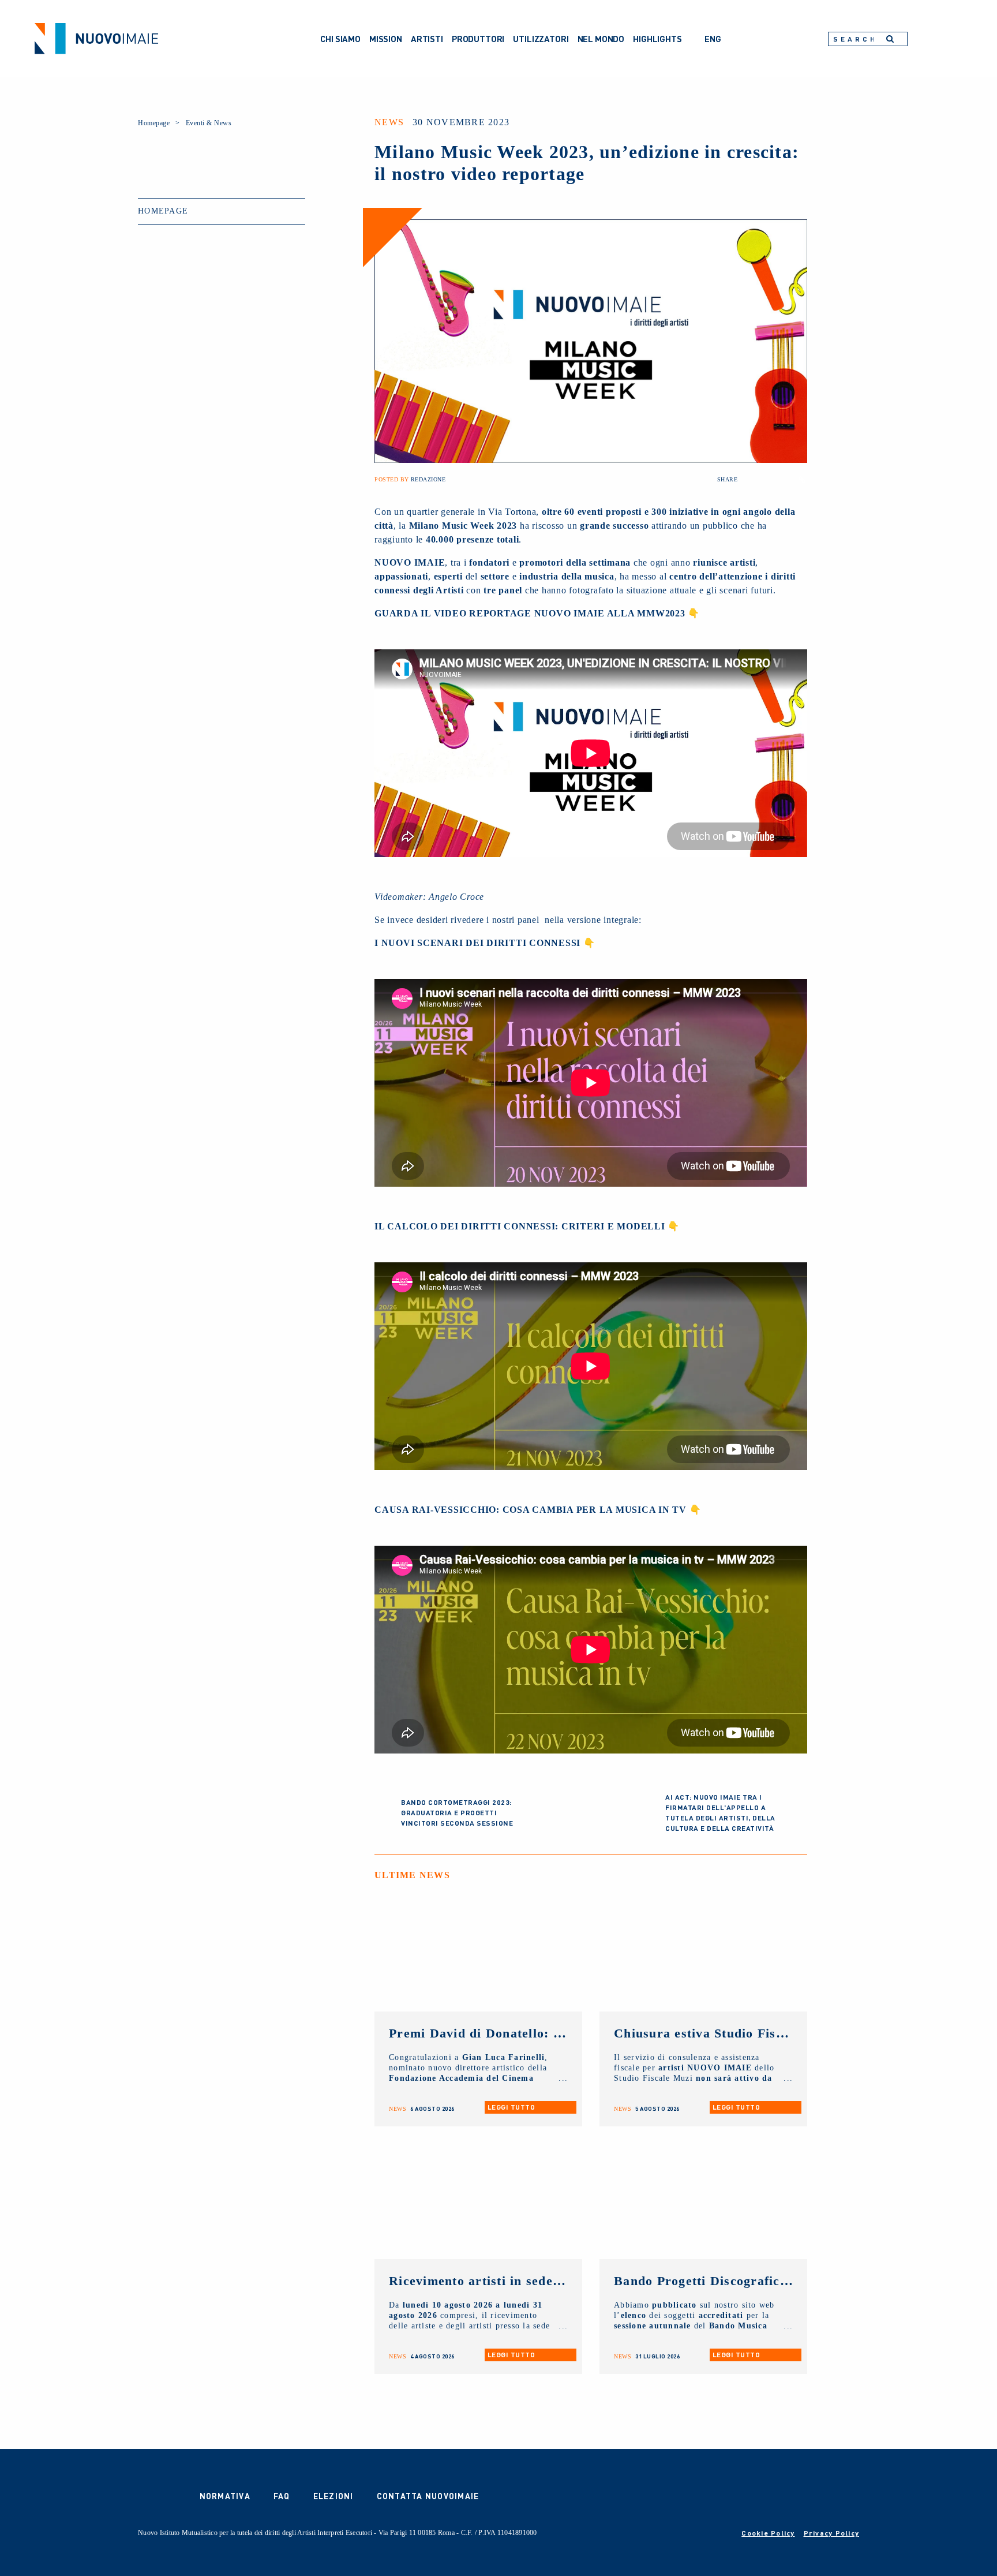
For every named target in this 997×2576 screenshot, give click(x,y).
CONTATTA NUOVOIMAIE (428, 2496)
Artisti (427, 39)
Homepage (154, 123)
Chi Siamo (340, 39)
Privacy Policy (832, 2533)
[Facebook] (757, 480)
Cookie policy (768, 2533)
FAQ (282, 2496)
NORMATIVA (225, 2496)
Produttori (478, 39)
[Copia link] (802, 480)
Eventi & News (209, 123)
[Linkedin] (787, 480)
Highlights (657, 39)
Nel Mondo (601, 39)
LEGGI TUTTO (511, 2107)
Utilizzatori (541, 39)
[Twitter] (772, 480)
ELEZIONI (333, 2496)
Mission (386, 39)
